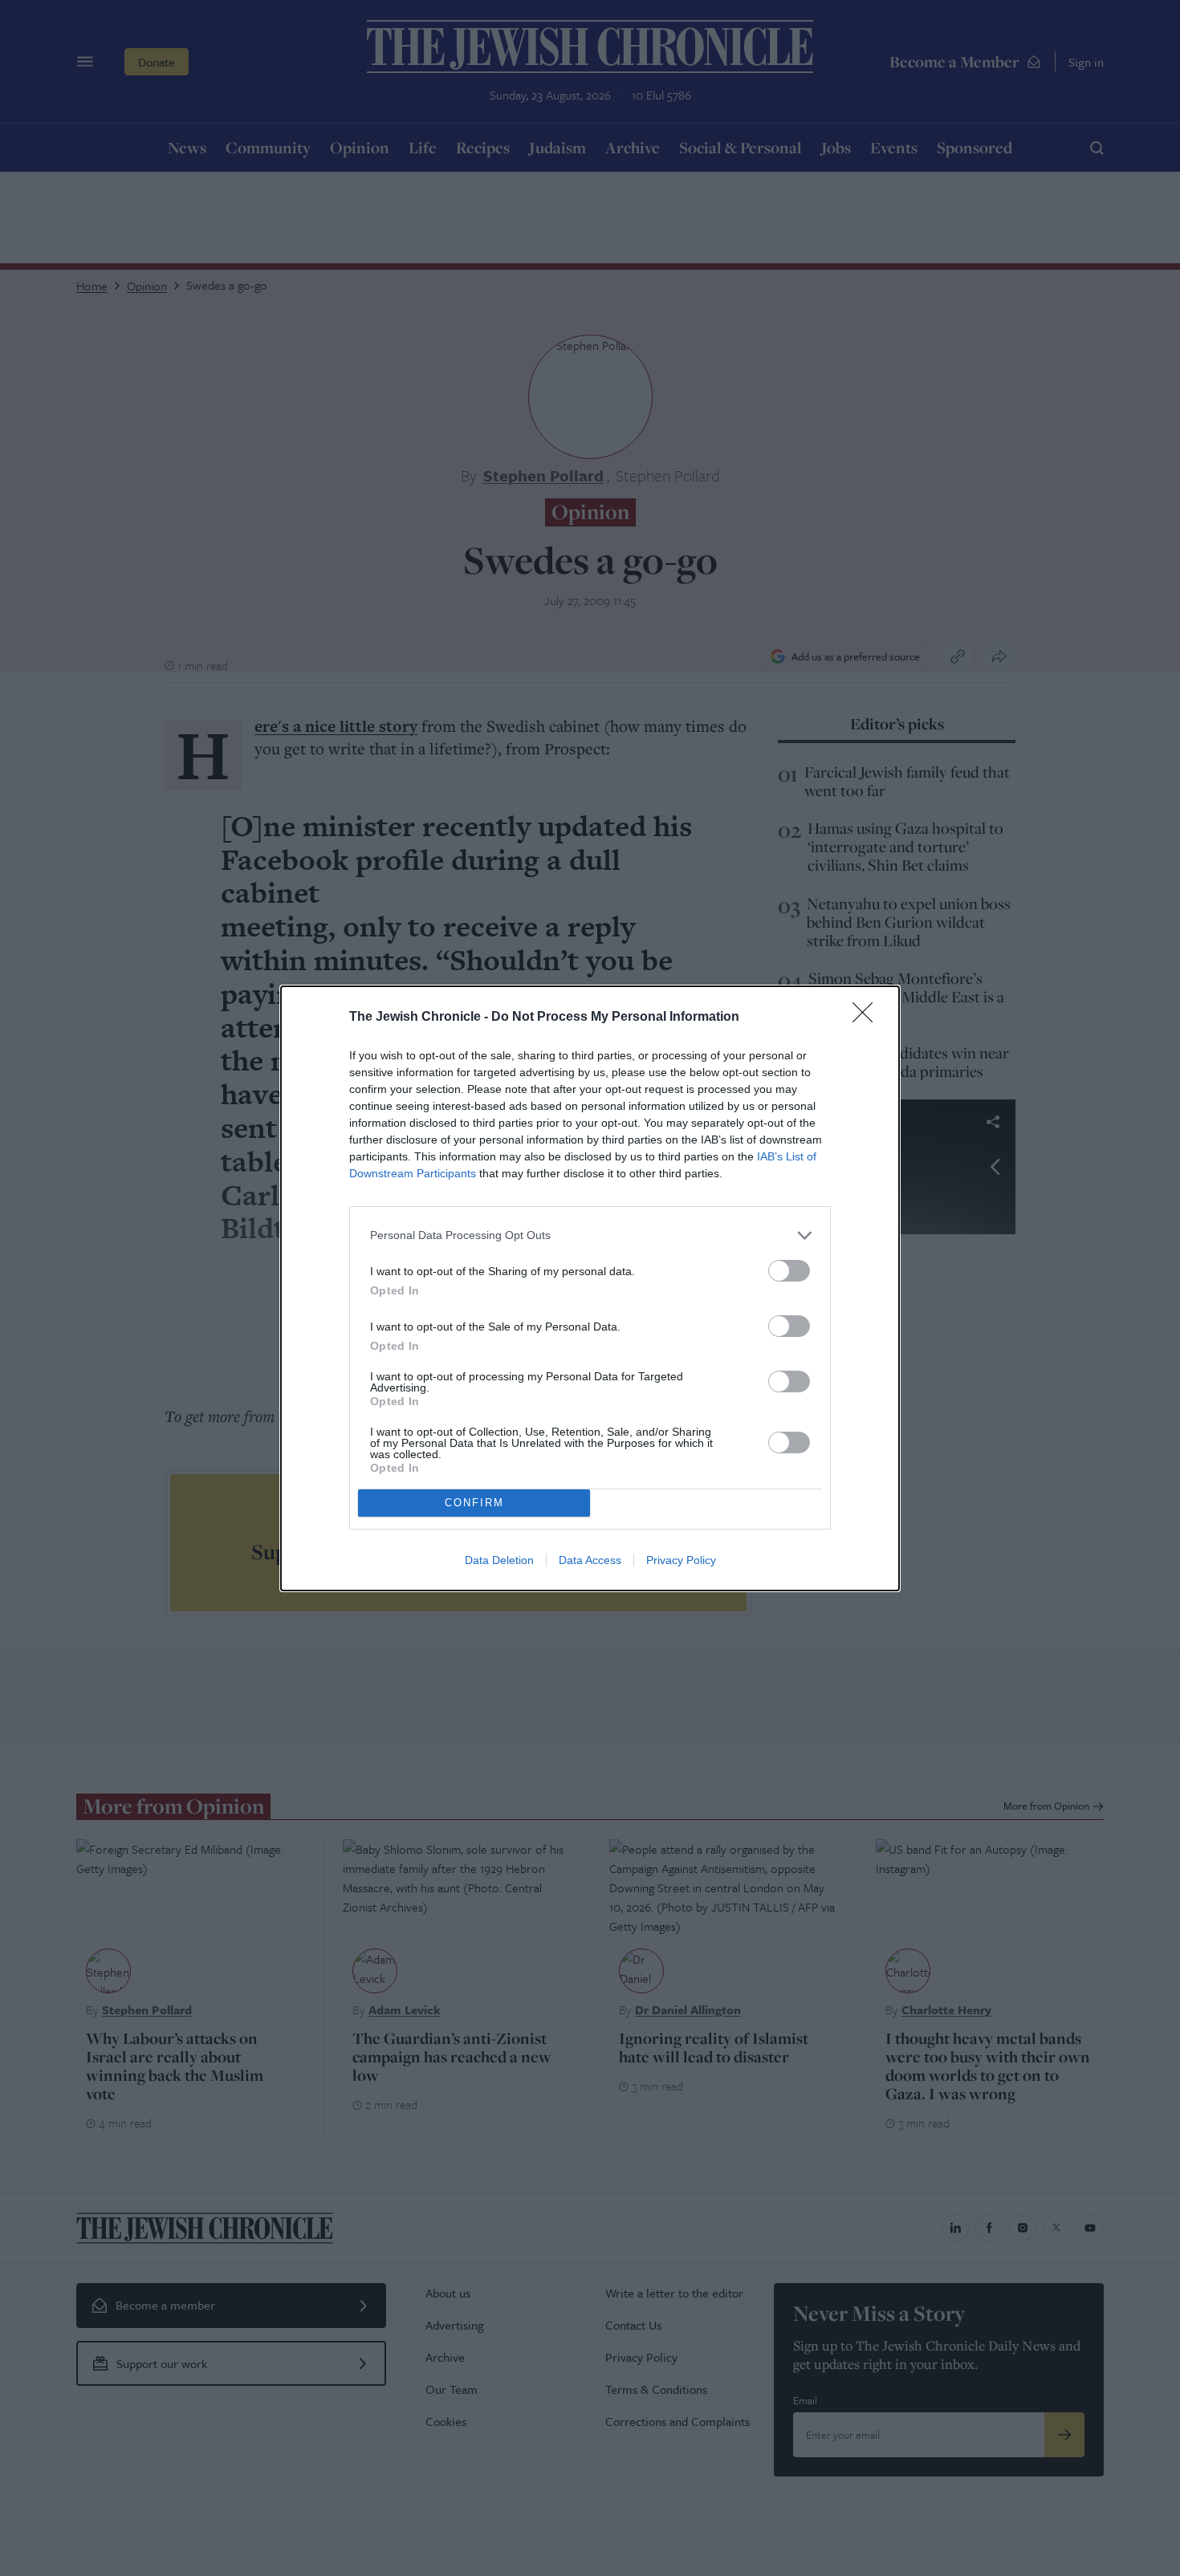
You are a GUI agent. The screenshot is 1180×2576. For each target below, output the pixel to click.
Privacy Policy (681, 1560)
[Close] (868, 1018)
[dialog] (590, 1288)
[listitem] (590, 1235)
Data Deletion (499, 1560)
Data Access (590, 1560)
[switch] (789, 1271)
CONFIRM (474, 1503)
